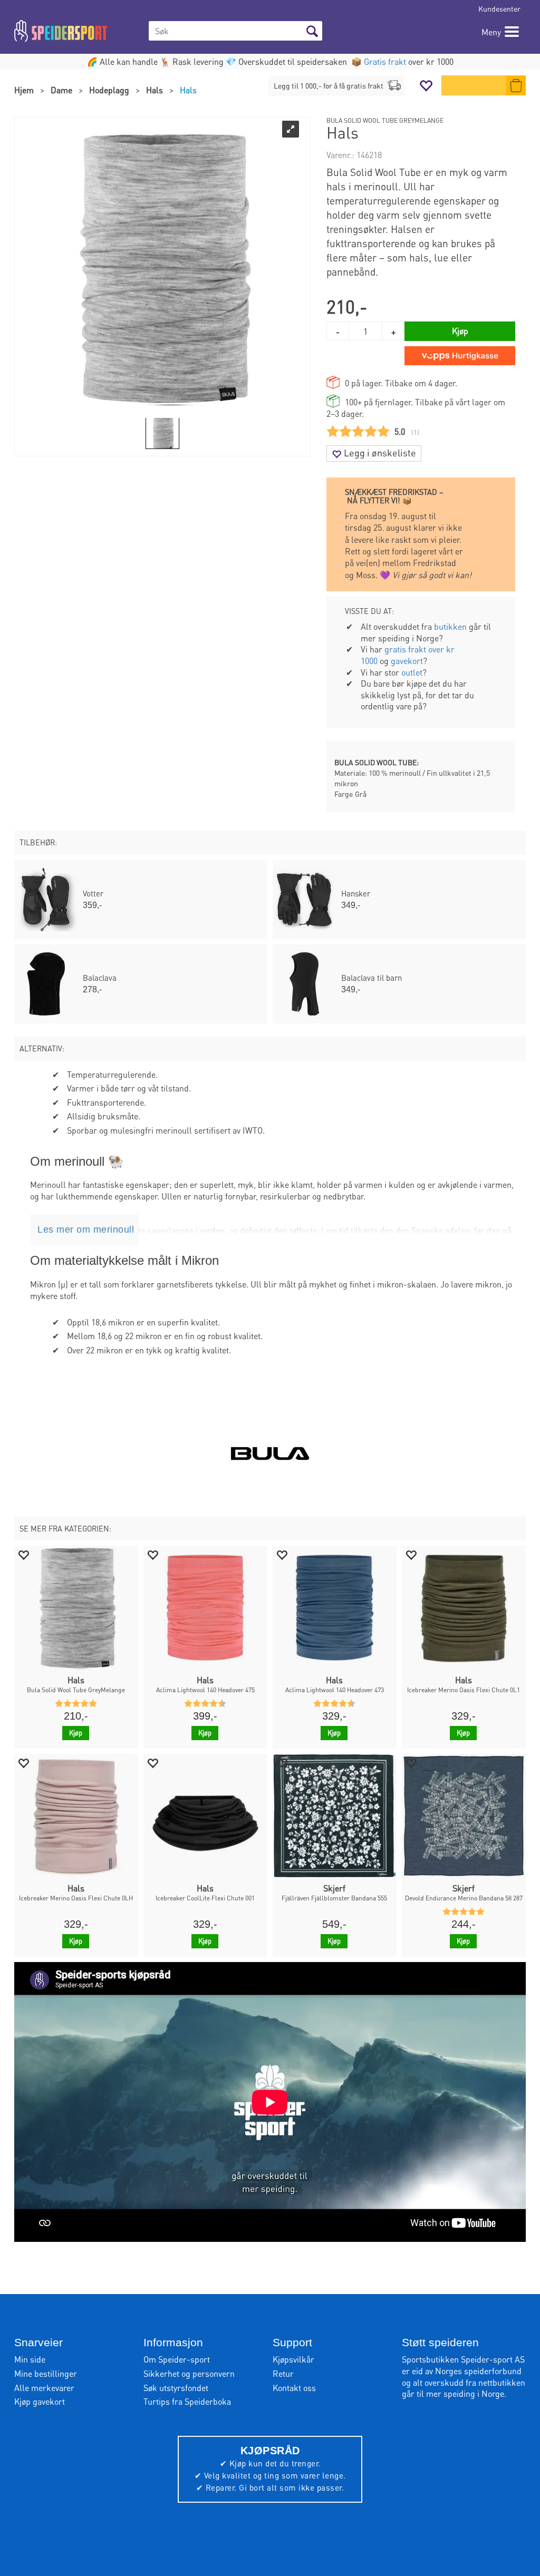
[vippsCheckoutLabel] (460, 356)
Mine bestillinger (46, 2373)
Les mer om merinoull (86, 1230)
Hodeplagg (109, 90)
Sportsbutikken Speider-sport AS (463, 2359)
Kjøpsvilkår (293, 2359)
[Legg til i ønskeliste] (23, 1554)
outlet (412, 672)
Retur (283, 2373)
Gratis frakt (385, 61)
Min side (30, 2359)
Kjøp (460, 331)
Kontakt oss (294, 2388)
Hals (155, 90)
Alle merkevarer (44, 2388)
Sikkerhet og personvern (189, 2373)
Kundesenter (499, 8)
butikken (450, 626)
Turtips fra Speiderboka (187, 2401)
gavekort (407, 661)
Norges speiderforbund (478, 2371)
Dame (61, 90)
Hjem (24, 90)
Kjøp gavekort (40, 2401)
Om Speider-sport (177, 2359)
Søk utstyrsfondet (176, 2388)
